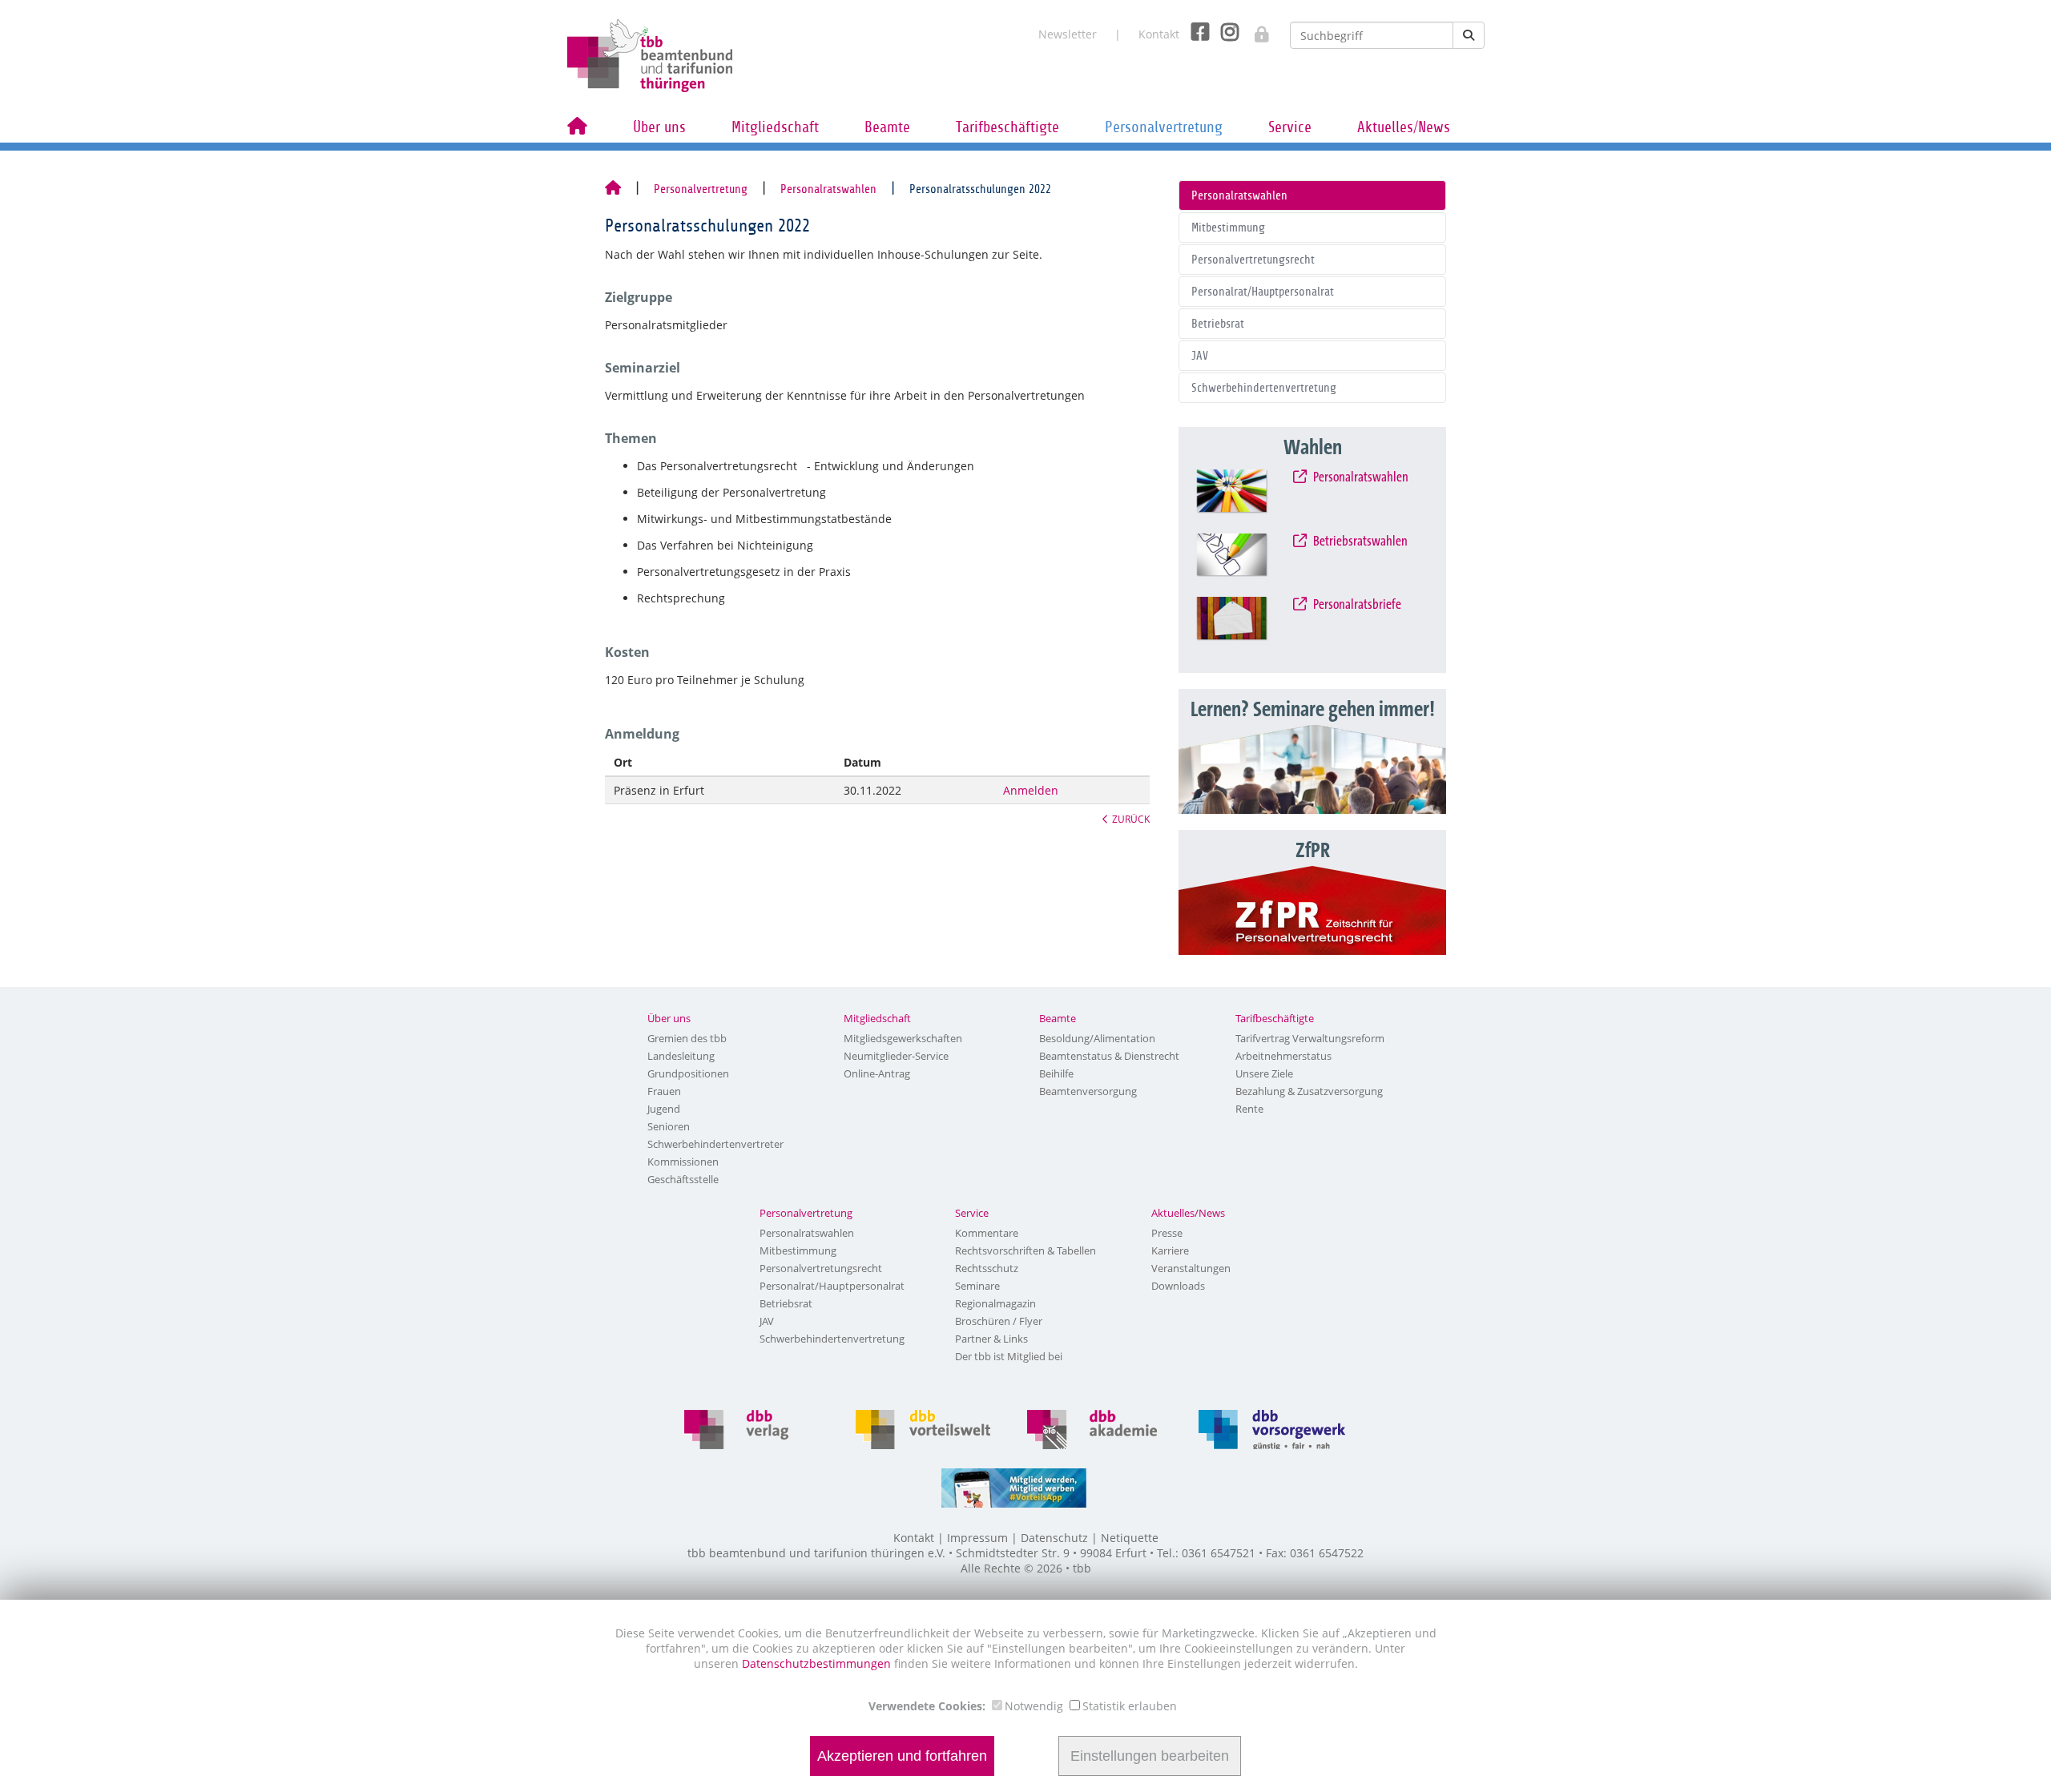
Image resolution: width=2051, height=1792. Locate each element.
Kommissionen (683, 1162)
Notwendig (1034, 1706)
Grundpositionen (688, 1073)
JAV (1200, 356)
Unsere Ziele (1264, 1073)
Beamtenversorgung (1088, 1091)
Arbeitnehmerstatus (1283, 1056)
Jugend (664, 1109)
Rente (1249, 1109)
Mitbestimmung (1228, 228)
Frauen (664, 1091)
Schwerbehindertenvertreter (715, 1144)
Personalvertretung (1164, 127)
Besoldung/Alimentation (1097, 1038)
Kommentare (987, 1233)
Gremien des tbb (687, 1038)
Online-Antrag (877, 1073)
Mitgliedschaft (775, 127)
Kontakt (1159, 34)
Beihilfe (1056, 1073)
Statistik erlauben (1130, 1706)
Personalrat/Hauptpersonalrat (1263, 292)
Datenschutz (1054, 1538)
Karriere (1170, 1250)
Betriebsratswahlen (1360, 542)
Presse (1167, 1233)
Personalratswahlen (828, 189)
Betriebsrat (1218, 324)
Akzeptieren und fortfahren (902, 1756)
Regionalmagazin (995, 1303)
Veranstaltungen (1191, 1268)
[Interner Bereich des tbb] (1253, 29)
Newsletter (1068, 34)
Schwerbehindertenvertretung (1264, 388)
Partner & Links (991, 1339)
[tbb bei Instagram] (1224, 31)
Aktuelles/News (1404, 127)
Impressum (977, 1538)
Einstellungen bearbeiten (1150, 1756)
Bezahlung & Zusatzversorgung (1309, 1091)
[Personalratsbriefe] (1246, 624)
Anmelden (1031, 790)
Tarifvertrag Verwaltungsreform (1310, 1038)
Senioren (669, 1126)
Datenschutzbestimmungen (818, 1663)
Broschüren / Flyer (999, 1321)
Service (1290, 127)
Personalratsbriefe (1356, 605)
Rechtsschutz (987, 1268)
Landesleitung (681, 1056)
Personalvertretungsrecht (1253, 260)
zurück (1131, 819)
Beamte (887, 127)
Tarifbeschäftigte (1007, 127)
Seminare (977, 1286)
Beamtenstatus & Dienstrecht (1109, 1056)
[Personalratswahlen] (1246, 497)
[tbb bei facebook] (1194, 31)
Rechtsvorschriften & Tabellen (1025, 1250)
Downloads (1178, 1286)
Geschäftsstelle (683, 1179)
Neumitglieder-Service (896, 1056)
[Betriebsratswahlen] (1246, 561)
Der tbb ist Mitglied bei (1009, 1356)
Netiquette (1130, 1538)
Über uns (659, 127)
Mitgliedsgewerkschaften (903, 1038)
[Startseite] (613, 189)
